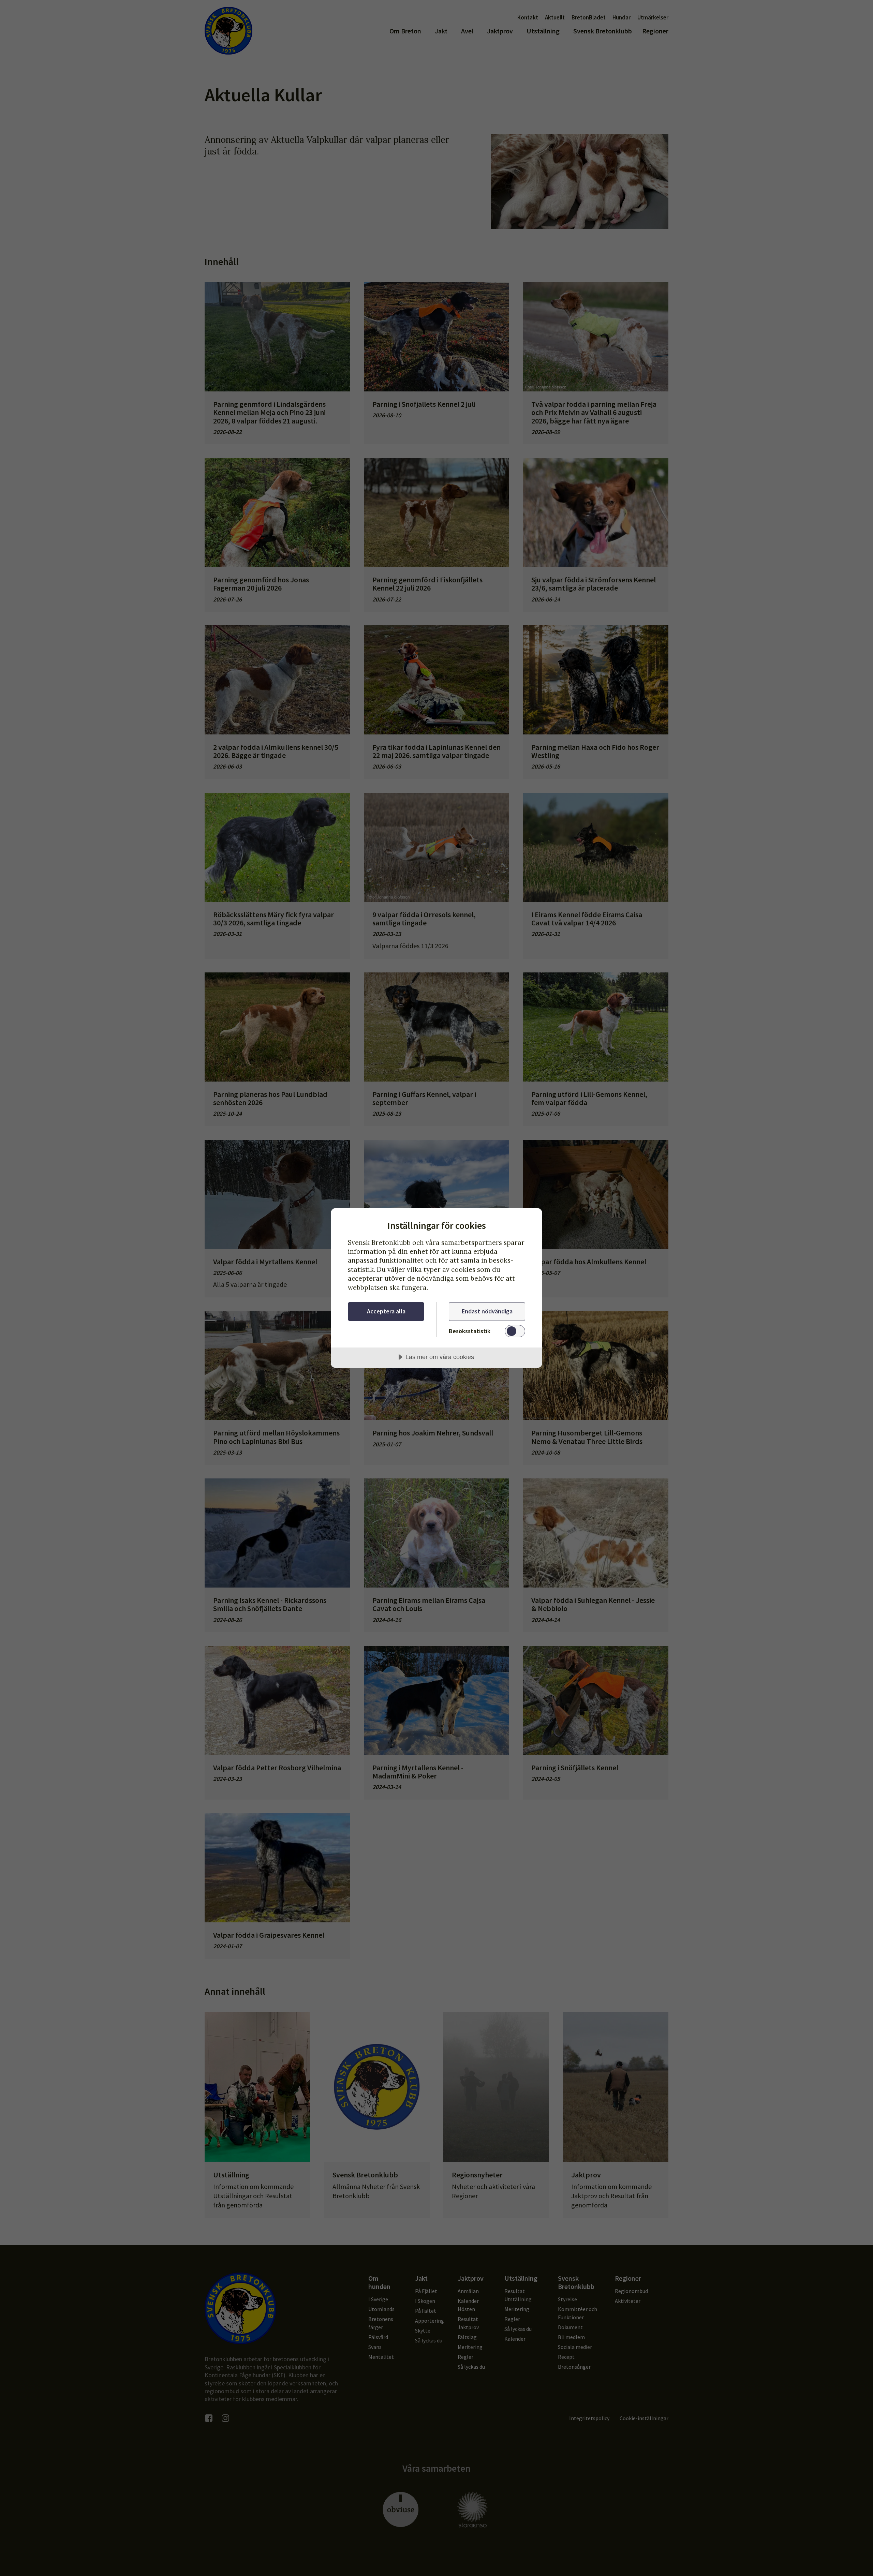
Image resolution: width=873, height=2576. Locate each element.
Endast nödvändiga (487, 1311)
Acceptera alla (386, 1311)
